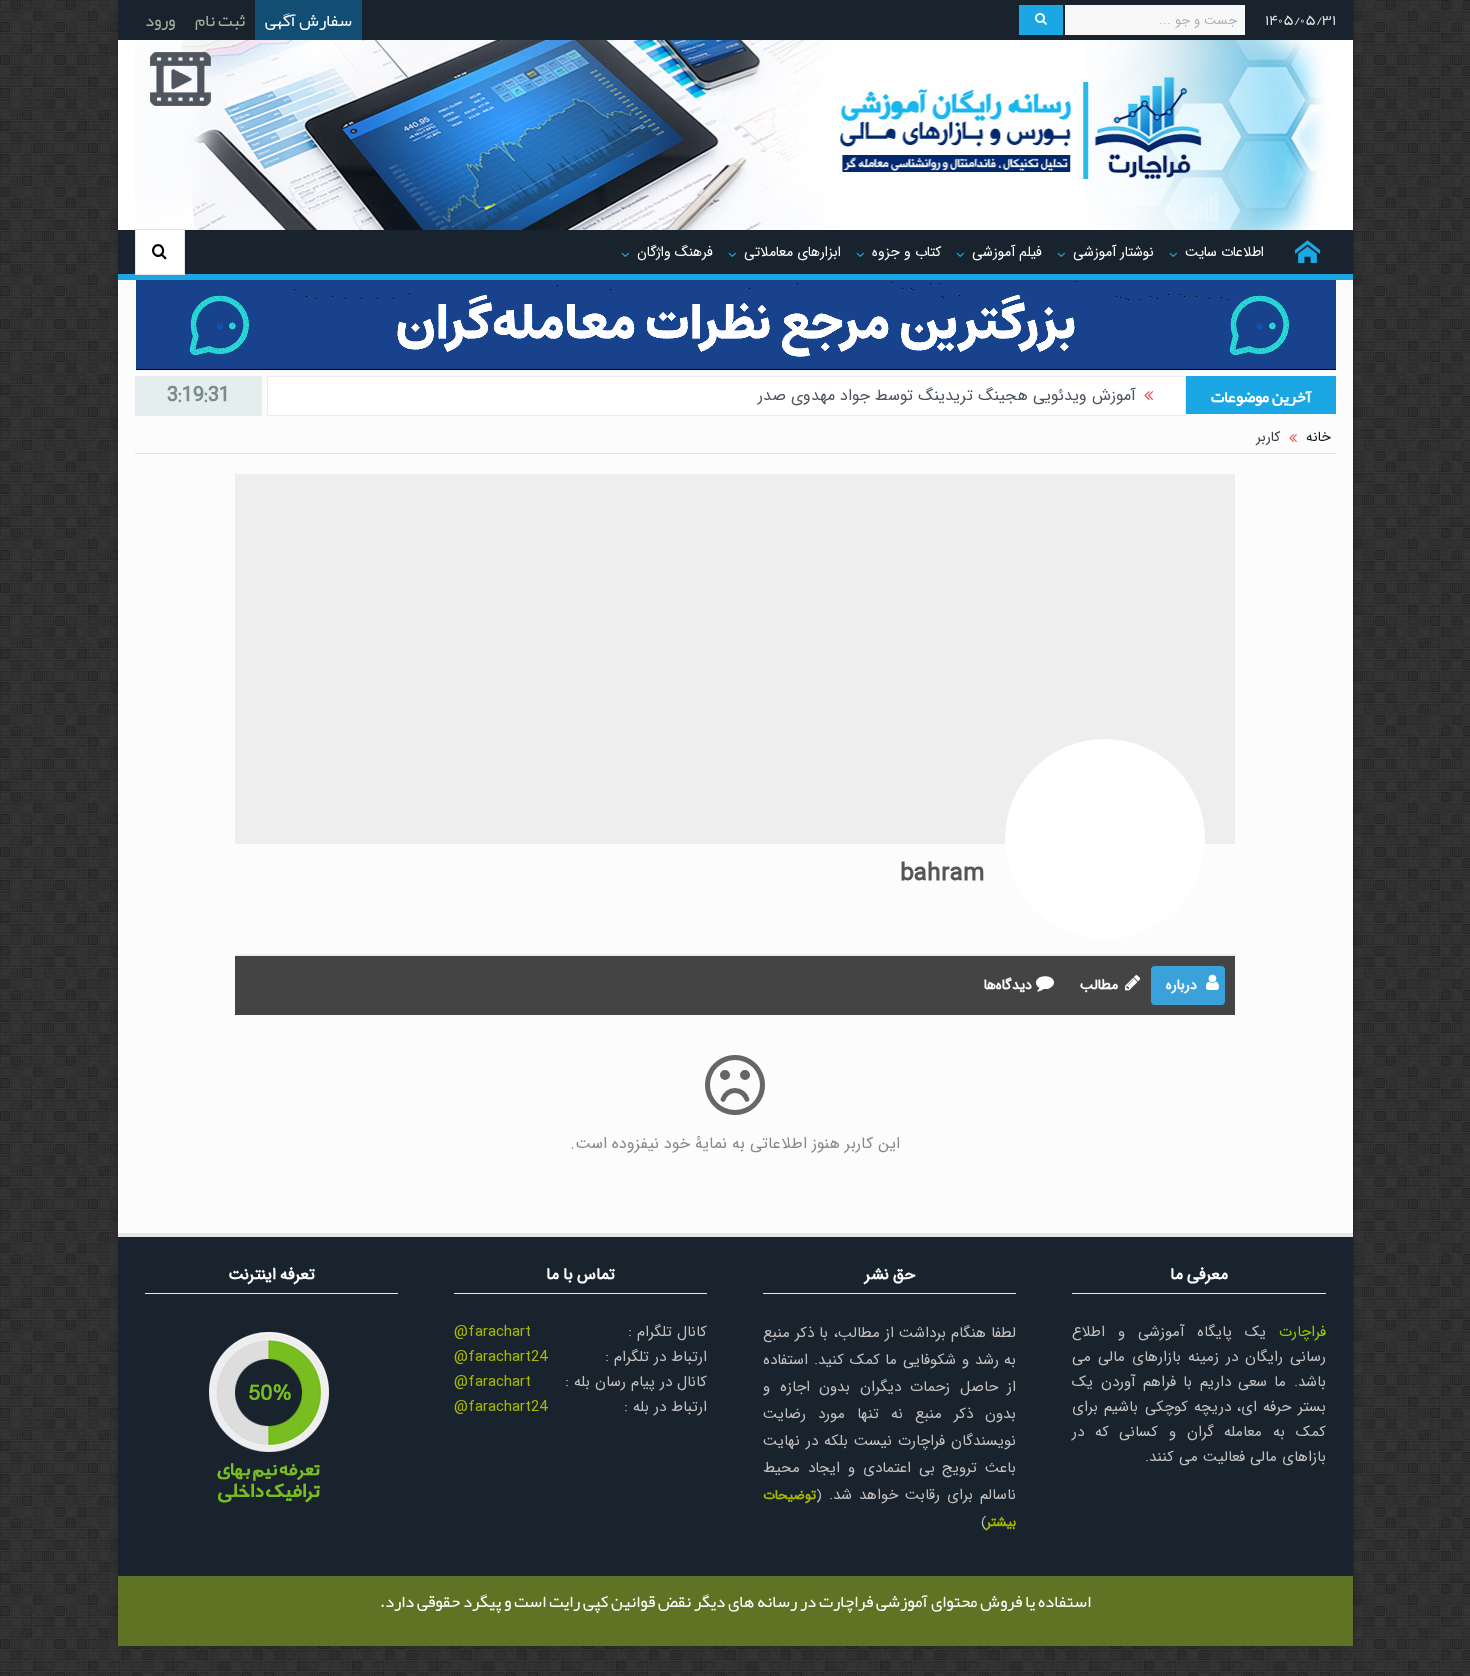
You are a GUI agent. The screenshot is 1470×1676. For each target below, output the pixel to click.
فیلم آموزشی (1007, 252)
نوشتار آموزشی (1113, 252)
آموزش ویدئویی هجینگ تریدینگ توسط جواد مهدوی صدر (947, 395)
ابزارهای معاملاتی (792, 252)
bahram (942, 874)
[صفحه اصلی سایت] (1307, 252)
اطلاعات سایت (1224, 252)
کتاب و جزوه (906, 252)
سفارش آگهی (308, 20)
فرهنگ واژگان (675, 252)
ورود (160, 20)
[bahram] (1105, 839)
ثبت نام (220, 20)
